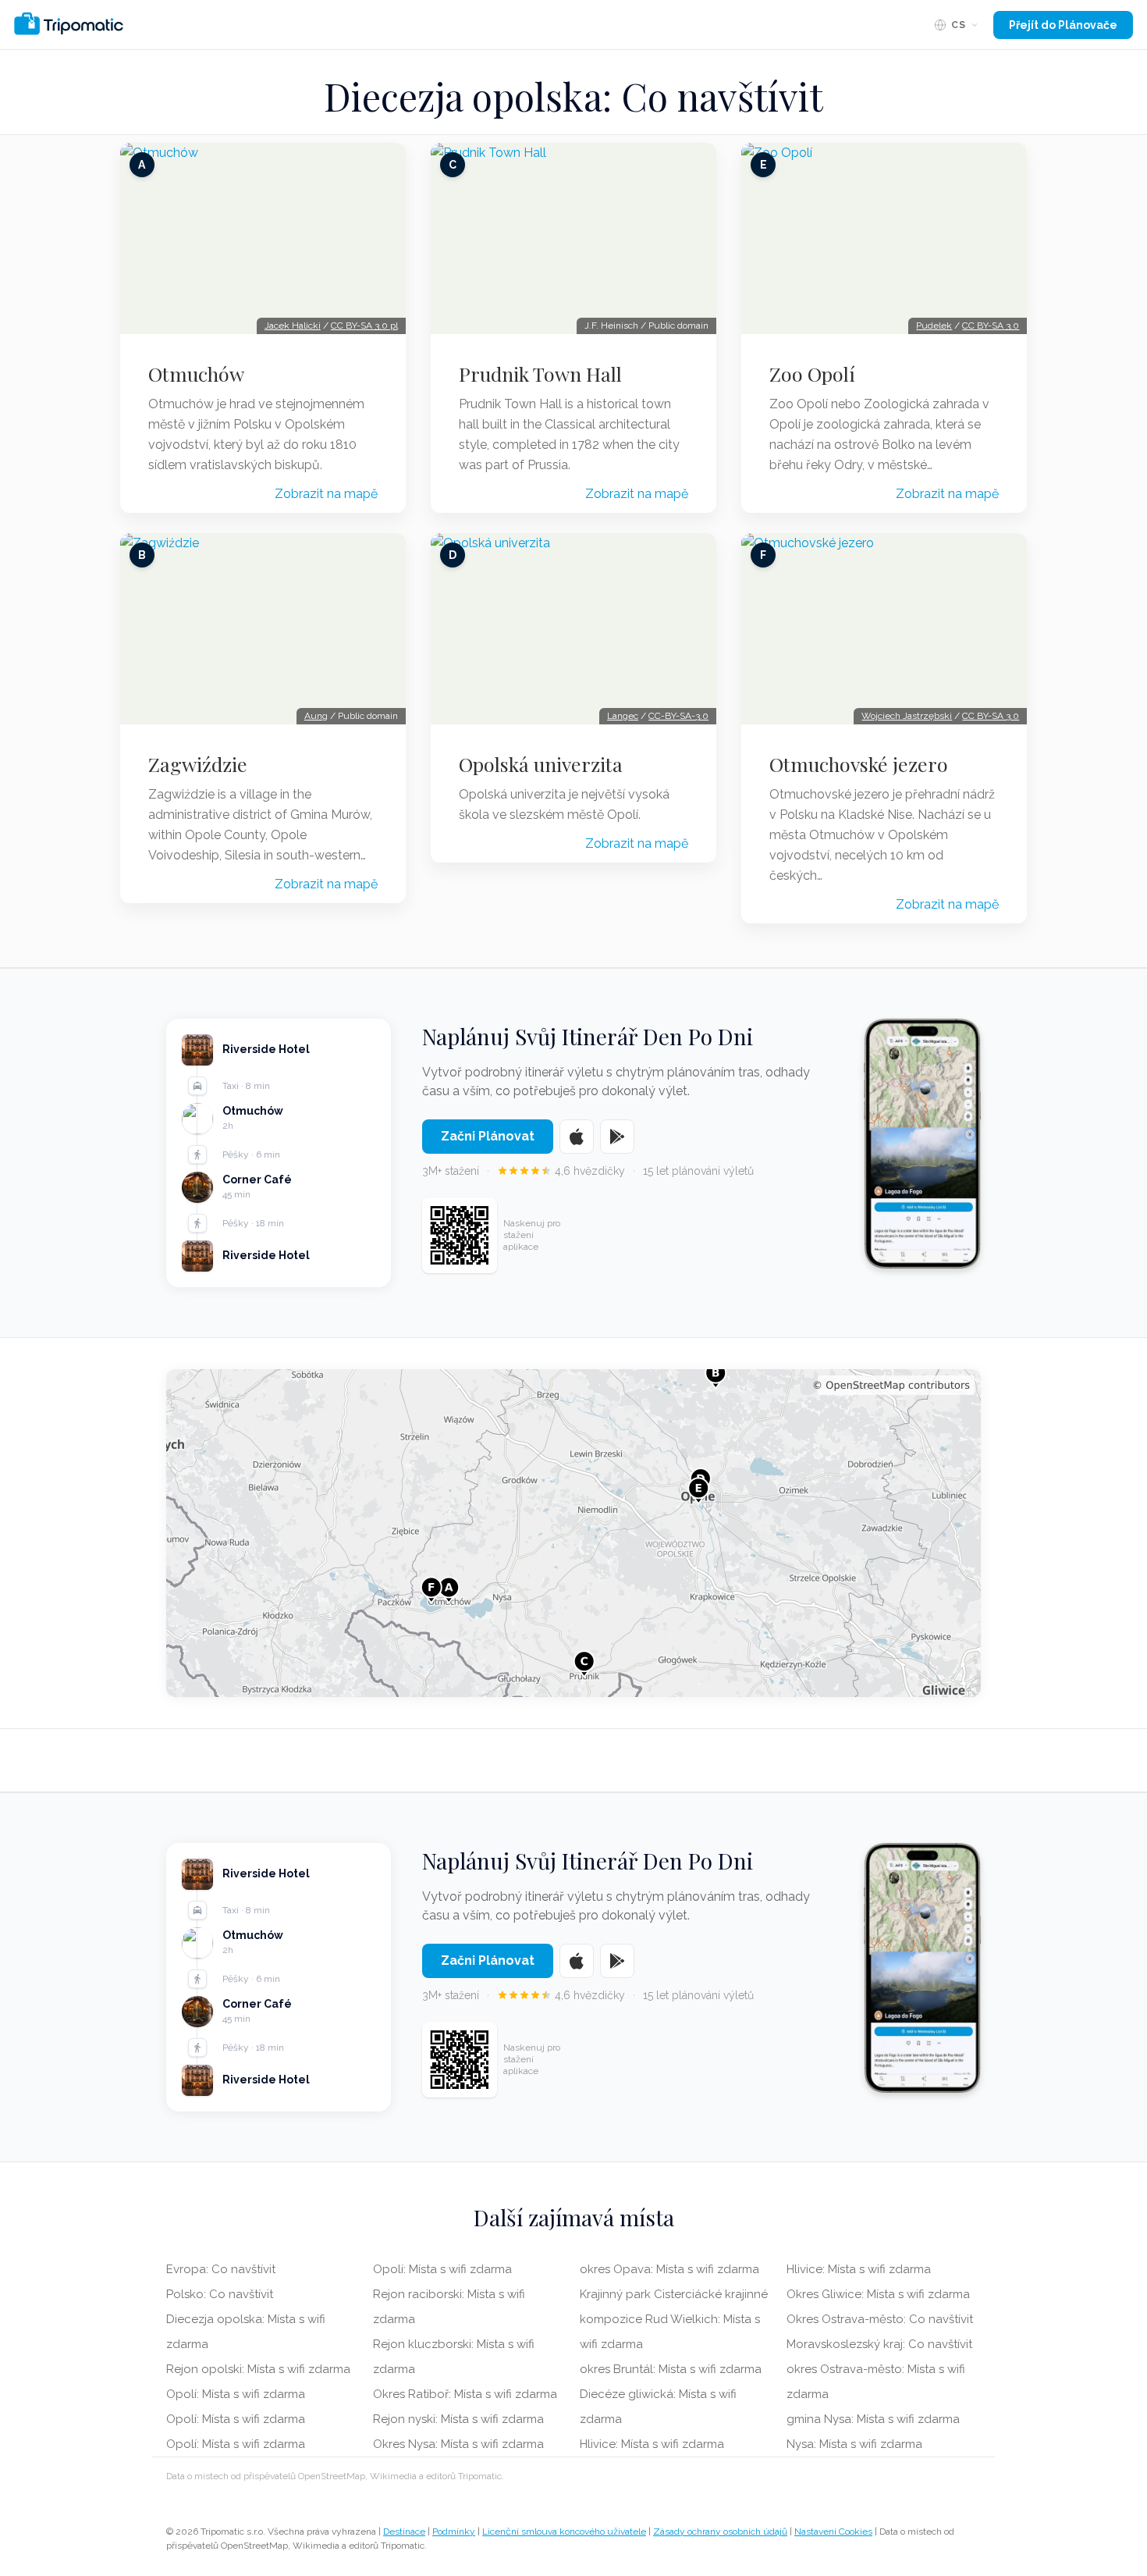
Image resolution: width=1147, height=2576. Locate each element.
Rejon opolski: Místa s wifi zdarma (258, 2369)
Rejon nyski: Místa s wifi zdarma (458, 2419)
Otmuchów (196, 374)
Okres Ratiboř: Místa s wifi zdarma (465, 2394)
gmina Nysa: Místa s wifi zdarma (873, 2419)
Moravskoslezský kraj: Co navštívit (879, 2344)
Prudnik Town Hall (540, 374)
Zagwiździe (198, 764)
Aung (316, 716)
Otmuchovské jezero (859, 764)
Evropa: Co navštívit (221, 2269)
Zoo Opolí (812, 374)
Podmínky (454, 2532)
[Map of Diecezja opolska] (573, 1533)
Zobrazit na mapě (326, 494)
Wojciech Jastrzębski (907, 716)
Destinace (404, 2532)
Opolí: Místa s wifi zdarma (236, 2394)
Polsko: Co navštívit (220, 2294)
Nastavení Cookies (833, 2532)
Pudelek (934, 326)
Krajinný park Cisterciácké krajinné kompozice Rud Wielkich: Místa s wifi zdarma (674, 2319)
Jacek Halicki (293, 326)
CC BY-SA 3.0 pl (364, 326)
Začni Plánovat (488, 1136)
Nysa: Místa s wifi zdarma (854, 2444)
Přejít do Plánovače (1063, 25)
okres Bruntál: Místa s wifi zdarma (671, 2369)
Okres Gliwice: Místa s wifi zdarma (878, 2294)
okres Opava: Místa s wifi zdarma (669, 2269)
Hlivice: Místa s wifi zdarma (652, 2444)
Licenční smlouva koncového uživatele (564, 2532)
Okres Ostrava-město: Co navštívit (880, 2319)
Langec (623, 716)
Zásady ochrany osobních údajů (720, 2532)
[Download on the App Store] (577, 1137)
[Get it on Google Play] (617, 1137)
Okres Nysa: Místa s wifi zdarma (458, 2444)
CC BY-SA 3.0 (991, 326)
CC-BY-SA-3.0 (678, 716)
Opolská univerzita (541, 764)
